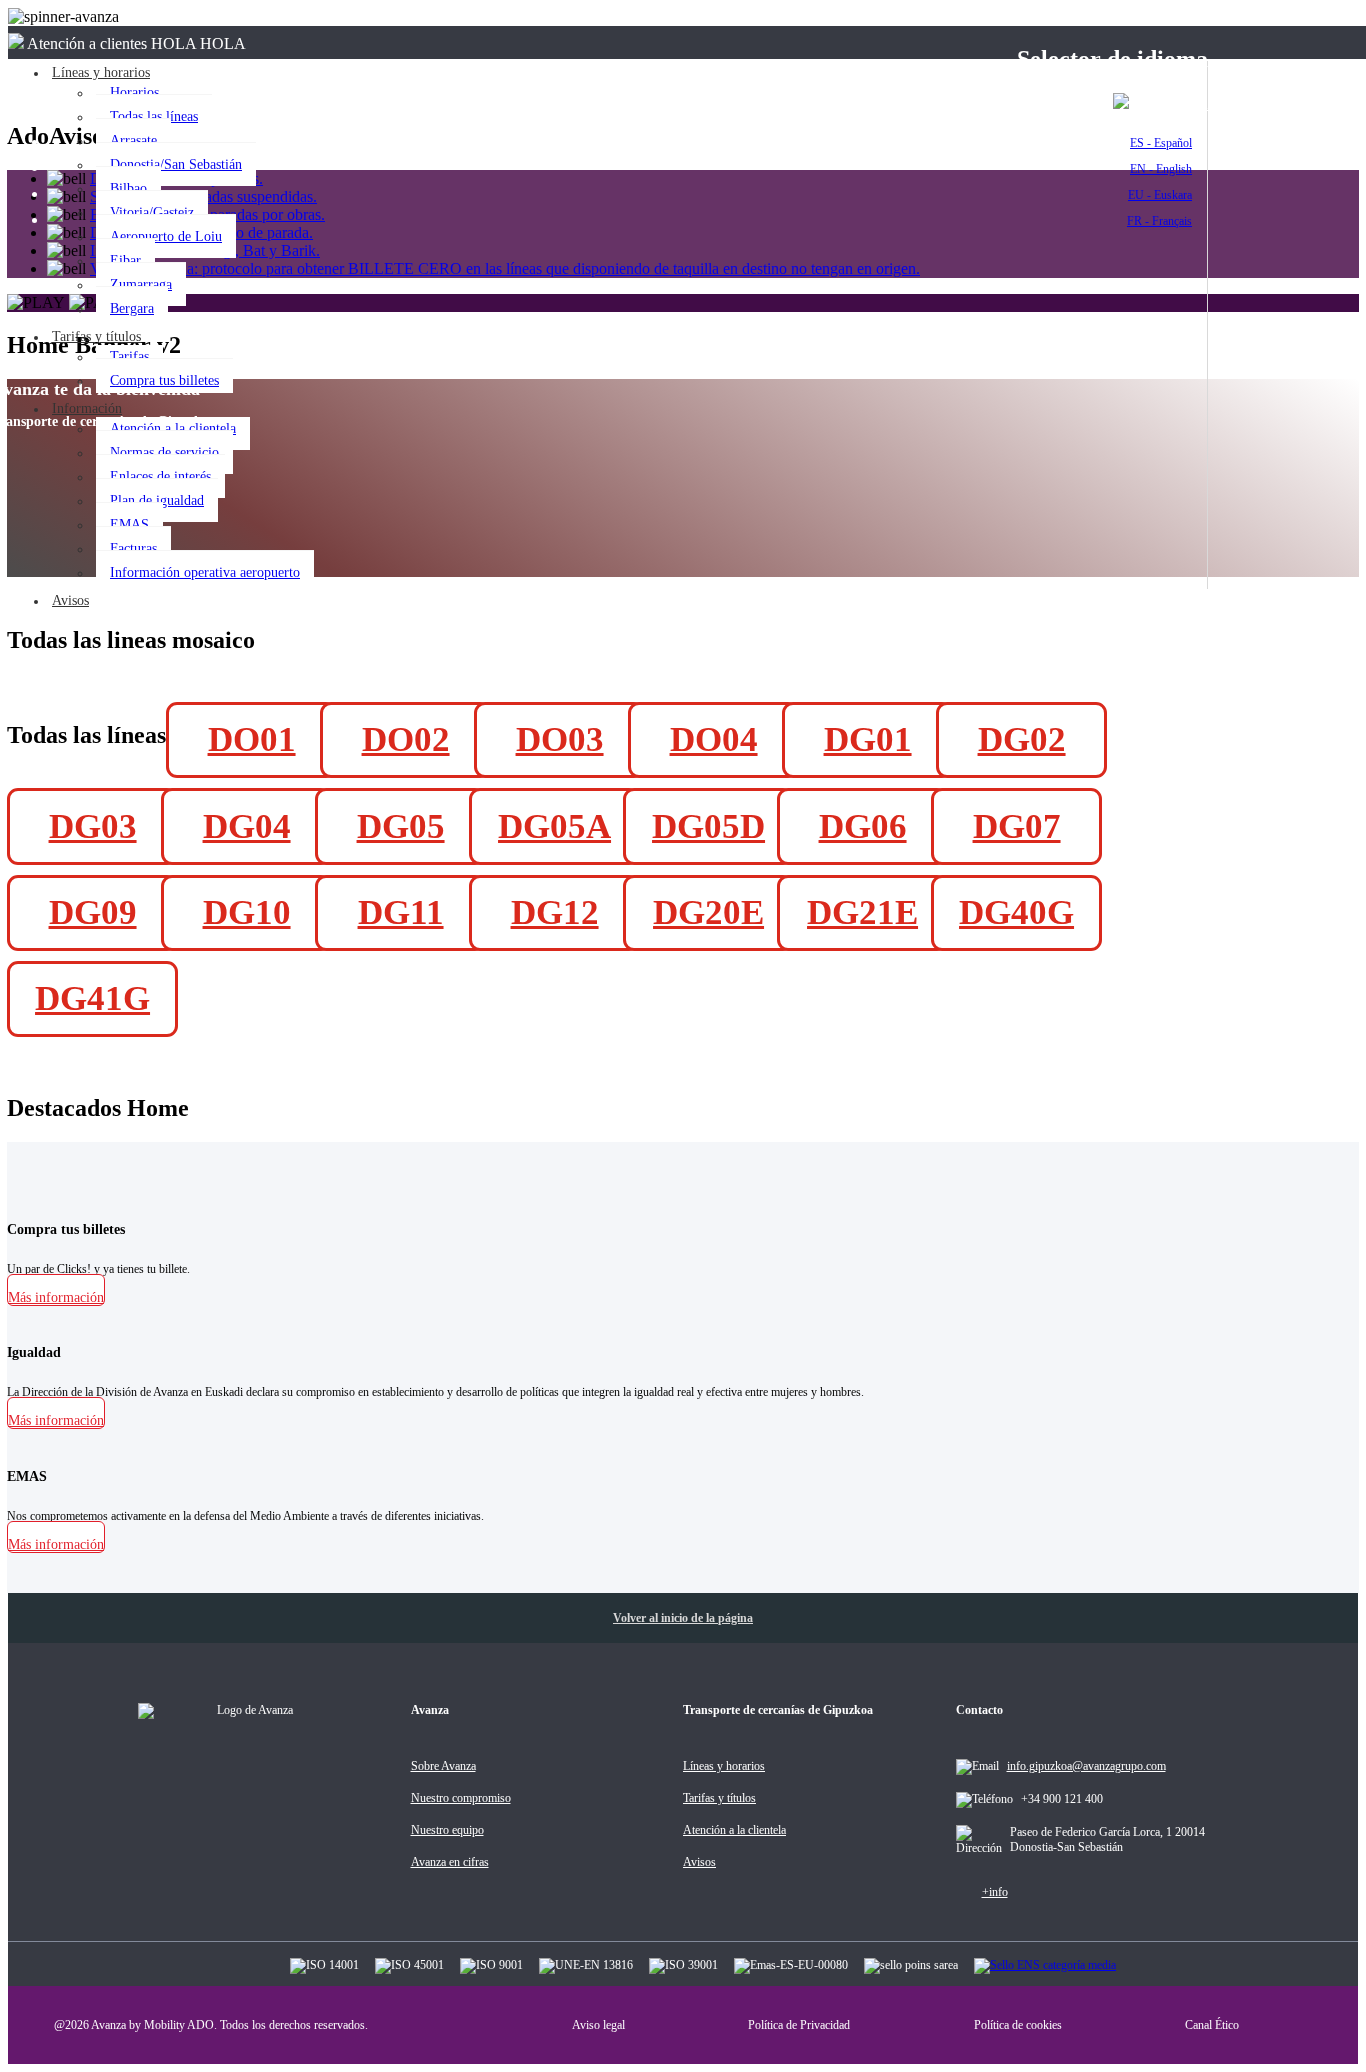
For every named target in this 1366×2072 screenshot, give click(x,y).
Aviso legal (598, 2025)
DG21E (862, 912)
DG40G (1016, 912)
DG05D (708, 826)
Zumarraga (141, 284)
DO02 (406, 739)
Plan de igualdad (157, 500)
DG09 (93, 912)
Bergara (132, 308)
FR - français (1159, 221)
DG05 (401, 826)
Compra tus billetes (164, 380)
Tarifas (129, 356)
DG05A (554, 826)
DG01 (868, 739)
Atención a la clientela (173, 428)
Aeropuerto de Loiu (166, 236)
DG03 (93, 826)
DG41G (92, 998)
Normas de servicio (164, 452)
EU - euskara (1160, 195)
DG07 (1017, 826)
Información (87, 408)
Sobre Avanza (443, 1766)
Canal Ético (1212, 2025)
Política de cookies (1018, 2025)
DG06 (863, 826)
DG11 (401, 912)
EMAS (129, 524)
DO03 (560, 739)
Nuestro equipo (447, 1830)
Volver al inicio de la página (683, 1618)
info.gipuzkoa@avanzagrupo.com (1086, 1766)
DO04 (714, 739)
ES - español (1170, 104)
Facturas (133, 548)
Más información (56, 1297)
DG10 (247, 912)
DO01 (252, 739)
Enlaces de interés (160, 476)
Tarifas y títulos (96, 336)
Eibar (125, 260)
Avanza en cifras (450, 1862)
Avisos (70, 600)
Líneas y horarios (724, 1766)
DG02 (1022, 739)
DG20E (708, 912)
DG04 (247, 826)
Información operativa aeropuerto (205, 572)
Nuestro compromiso (461, 1798)
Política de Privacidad (799, 2025)
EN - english (1161, 169)
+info (995, 1892)
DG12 (555, 912)
